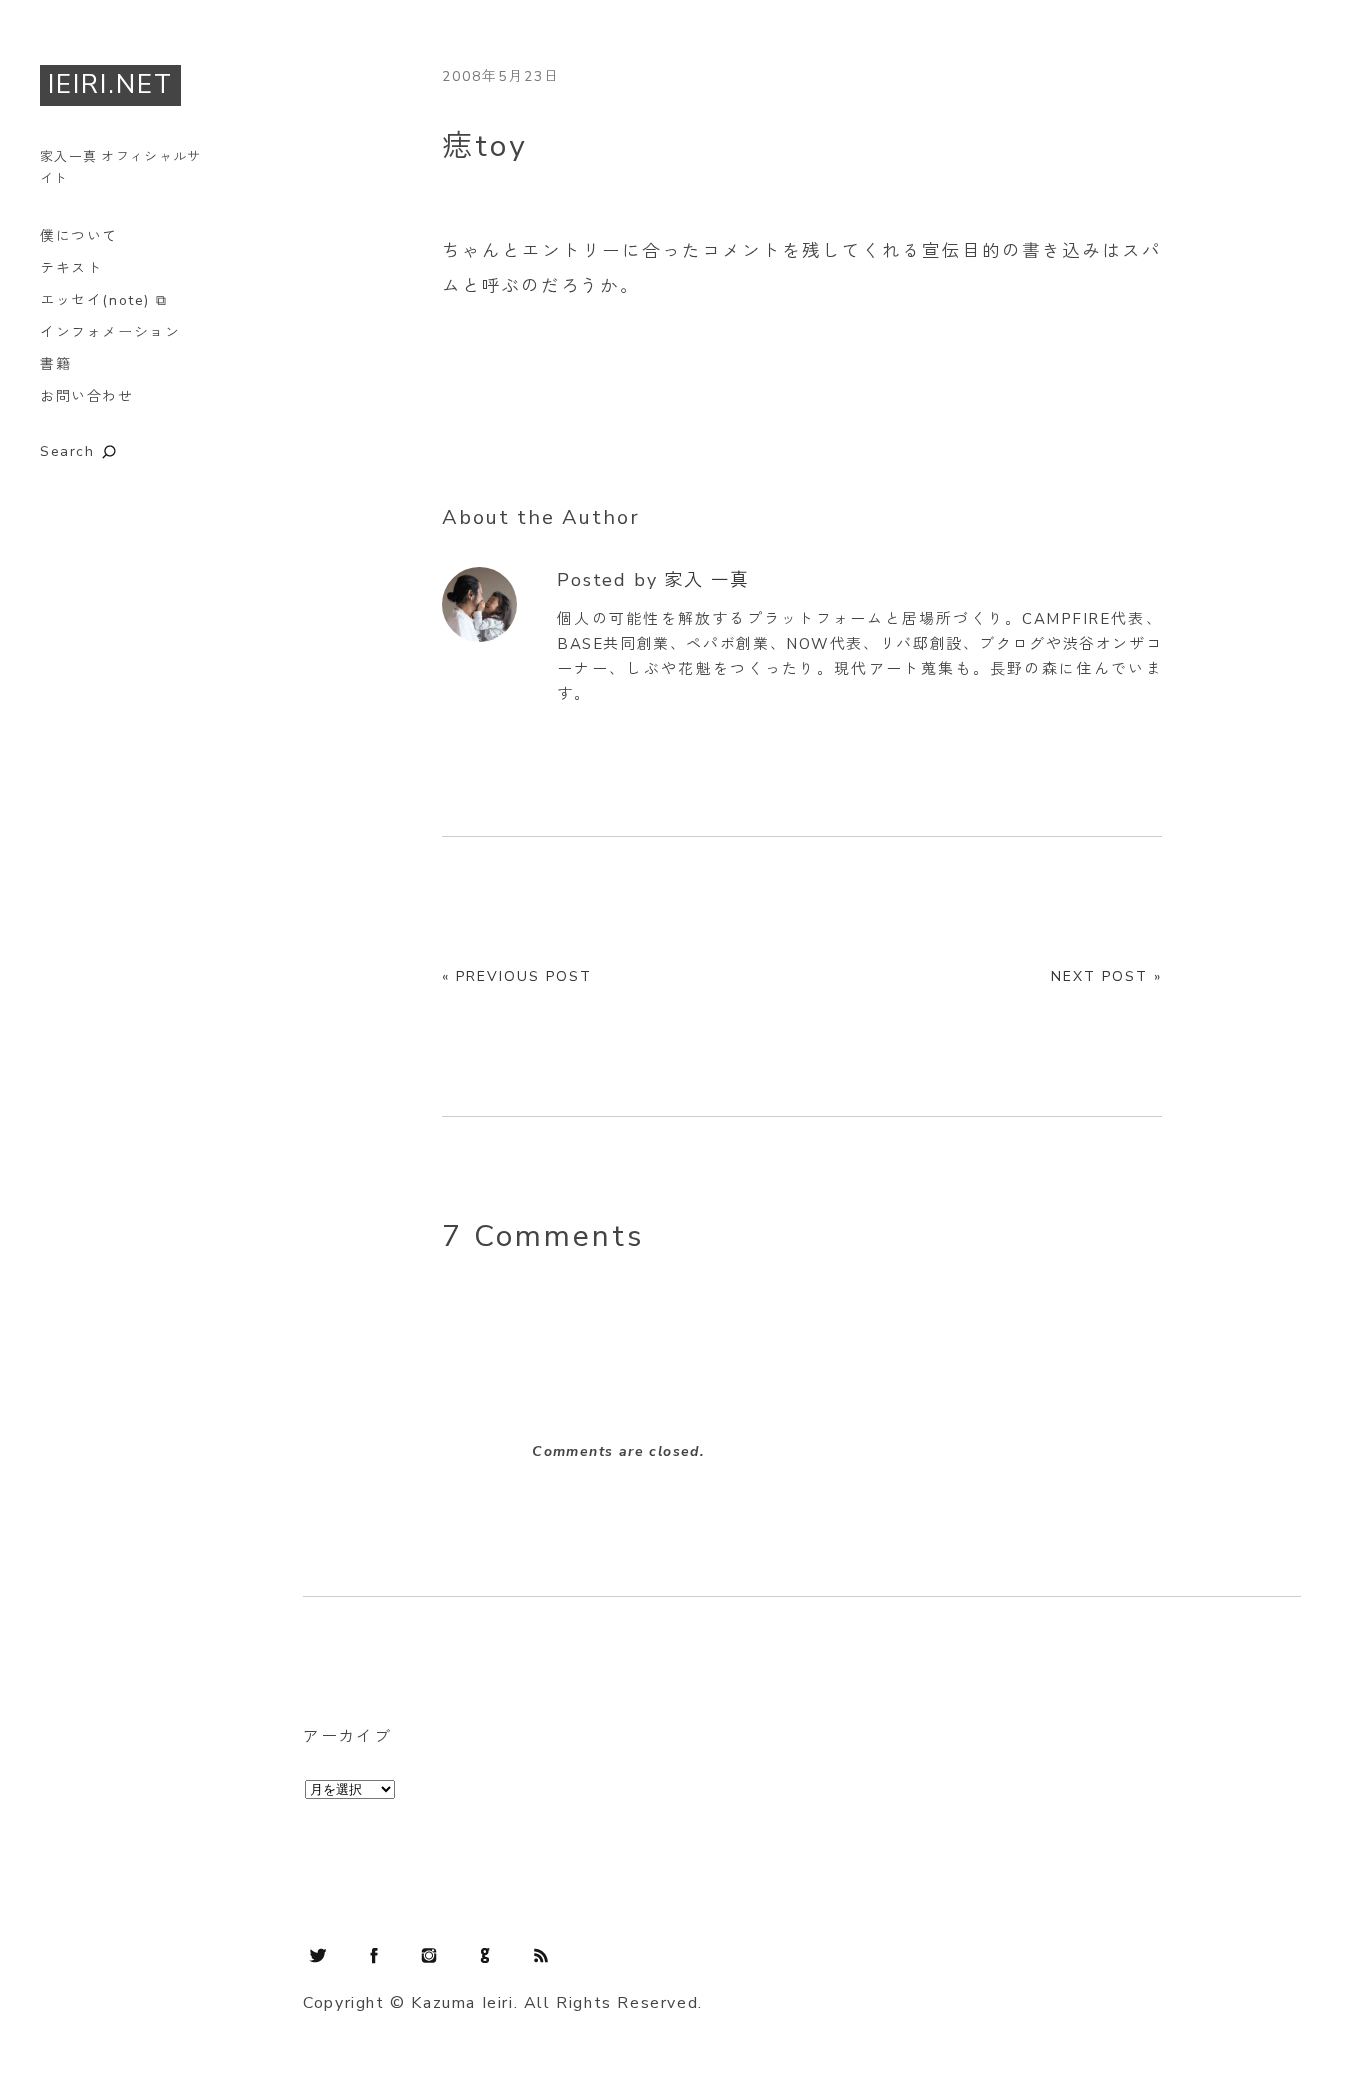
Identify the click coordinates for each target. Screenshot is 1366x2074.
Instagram (429, 1955)
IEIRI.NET (110, 84)
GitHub (485, 1955)
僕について (79, 236)
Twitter (318, 1955)
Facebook (374, 1955)
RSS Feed (541, 1955)
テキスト (71, 268)
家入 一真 (707, 580)
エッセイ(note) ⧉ (103, 300)
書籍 (55, 364)
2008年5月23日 (501, 76)
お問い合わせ (87, 396)
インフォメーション (110, 332)
